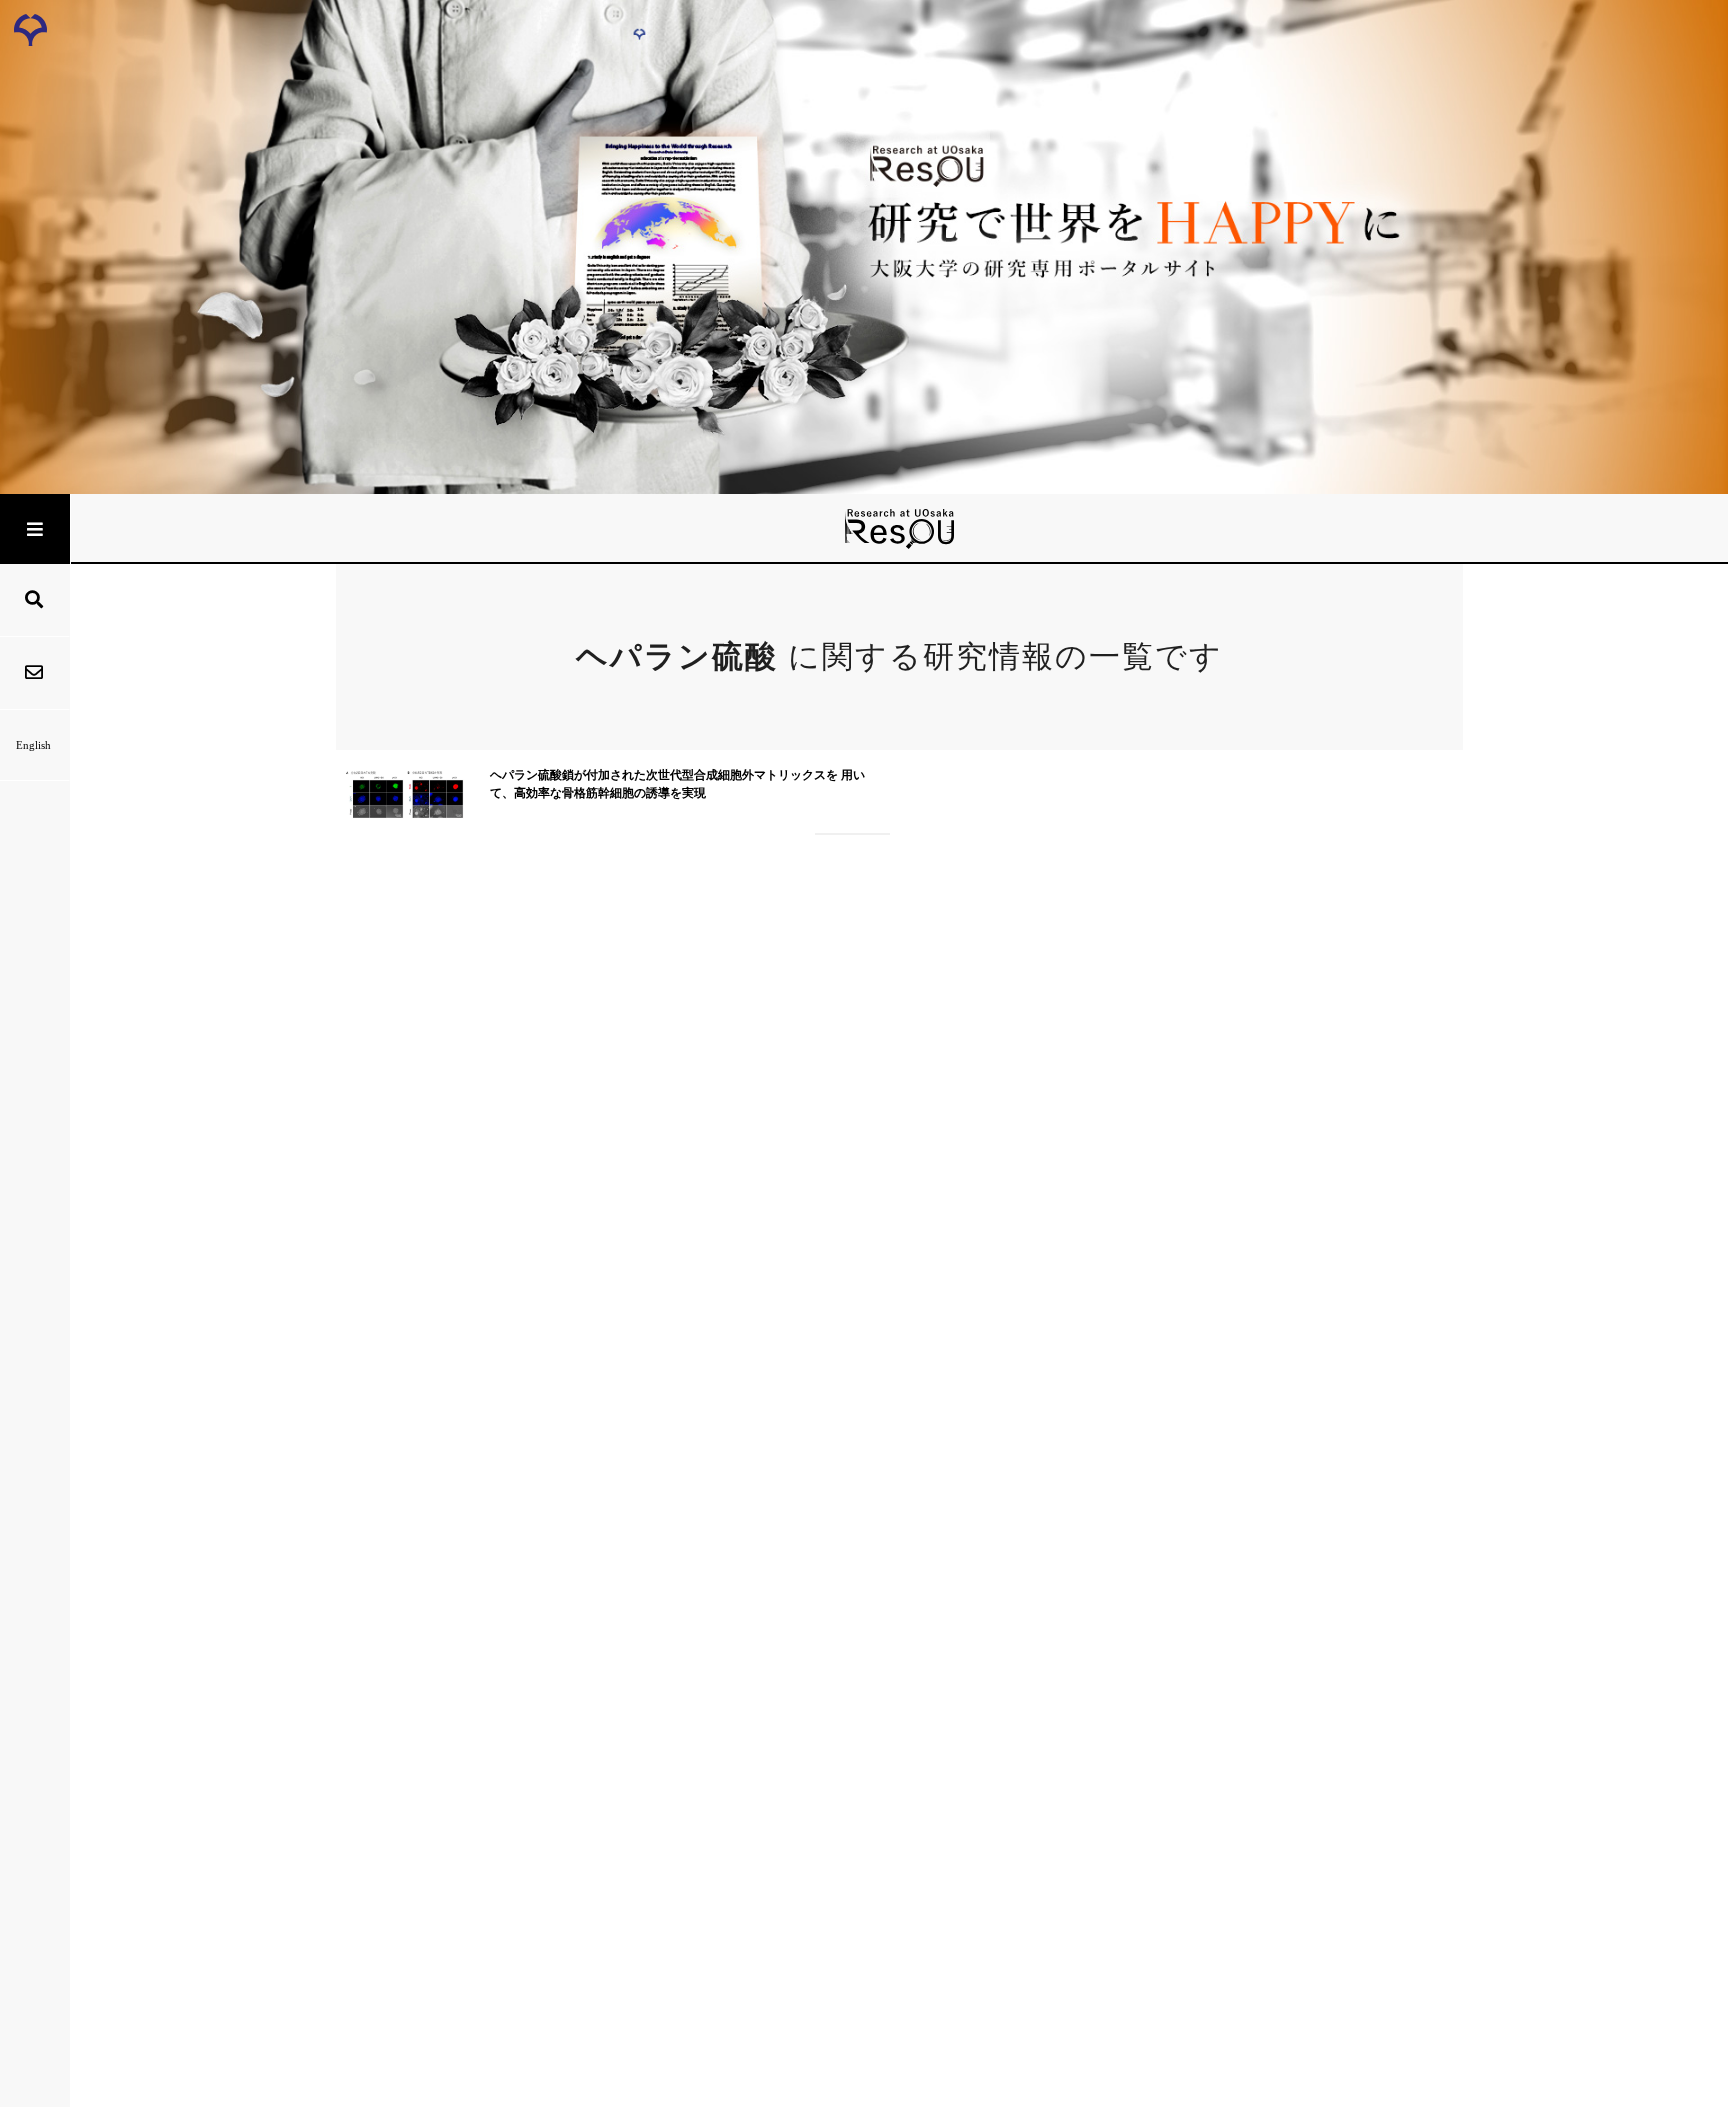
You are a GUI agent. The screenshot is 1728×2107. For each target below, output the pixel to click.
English (33, 745)
